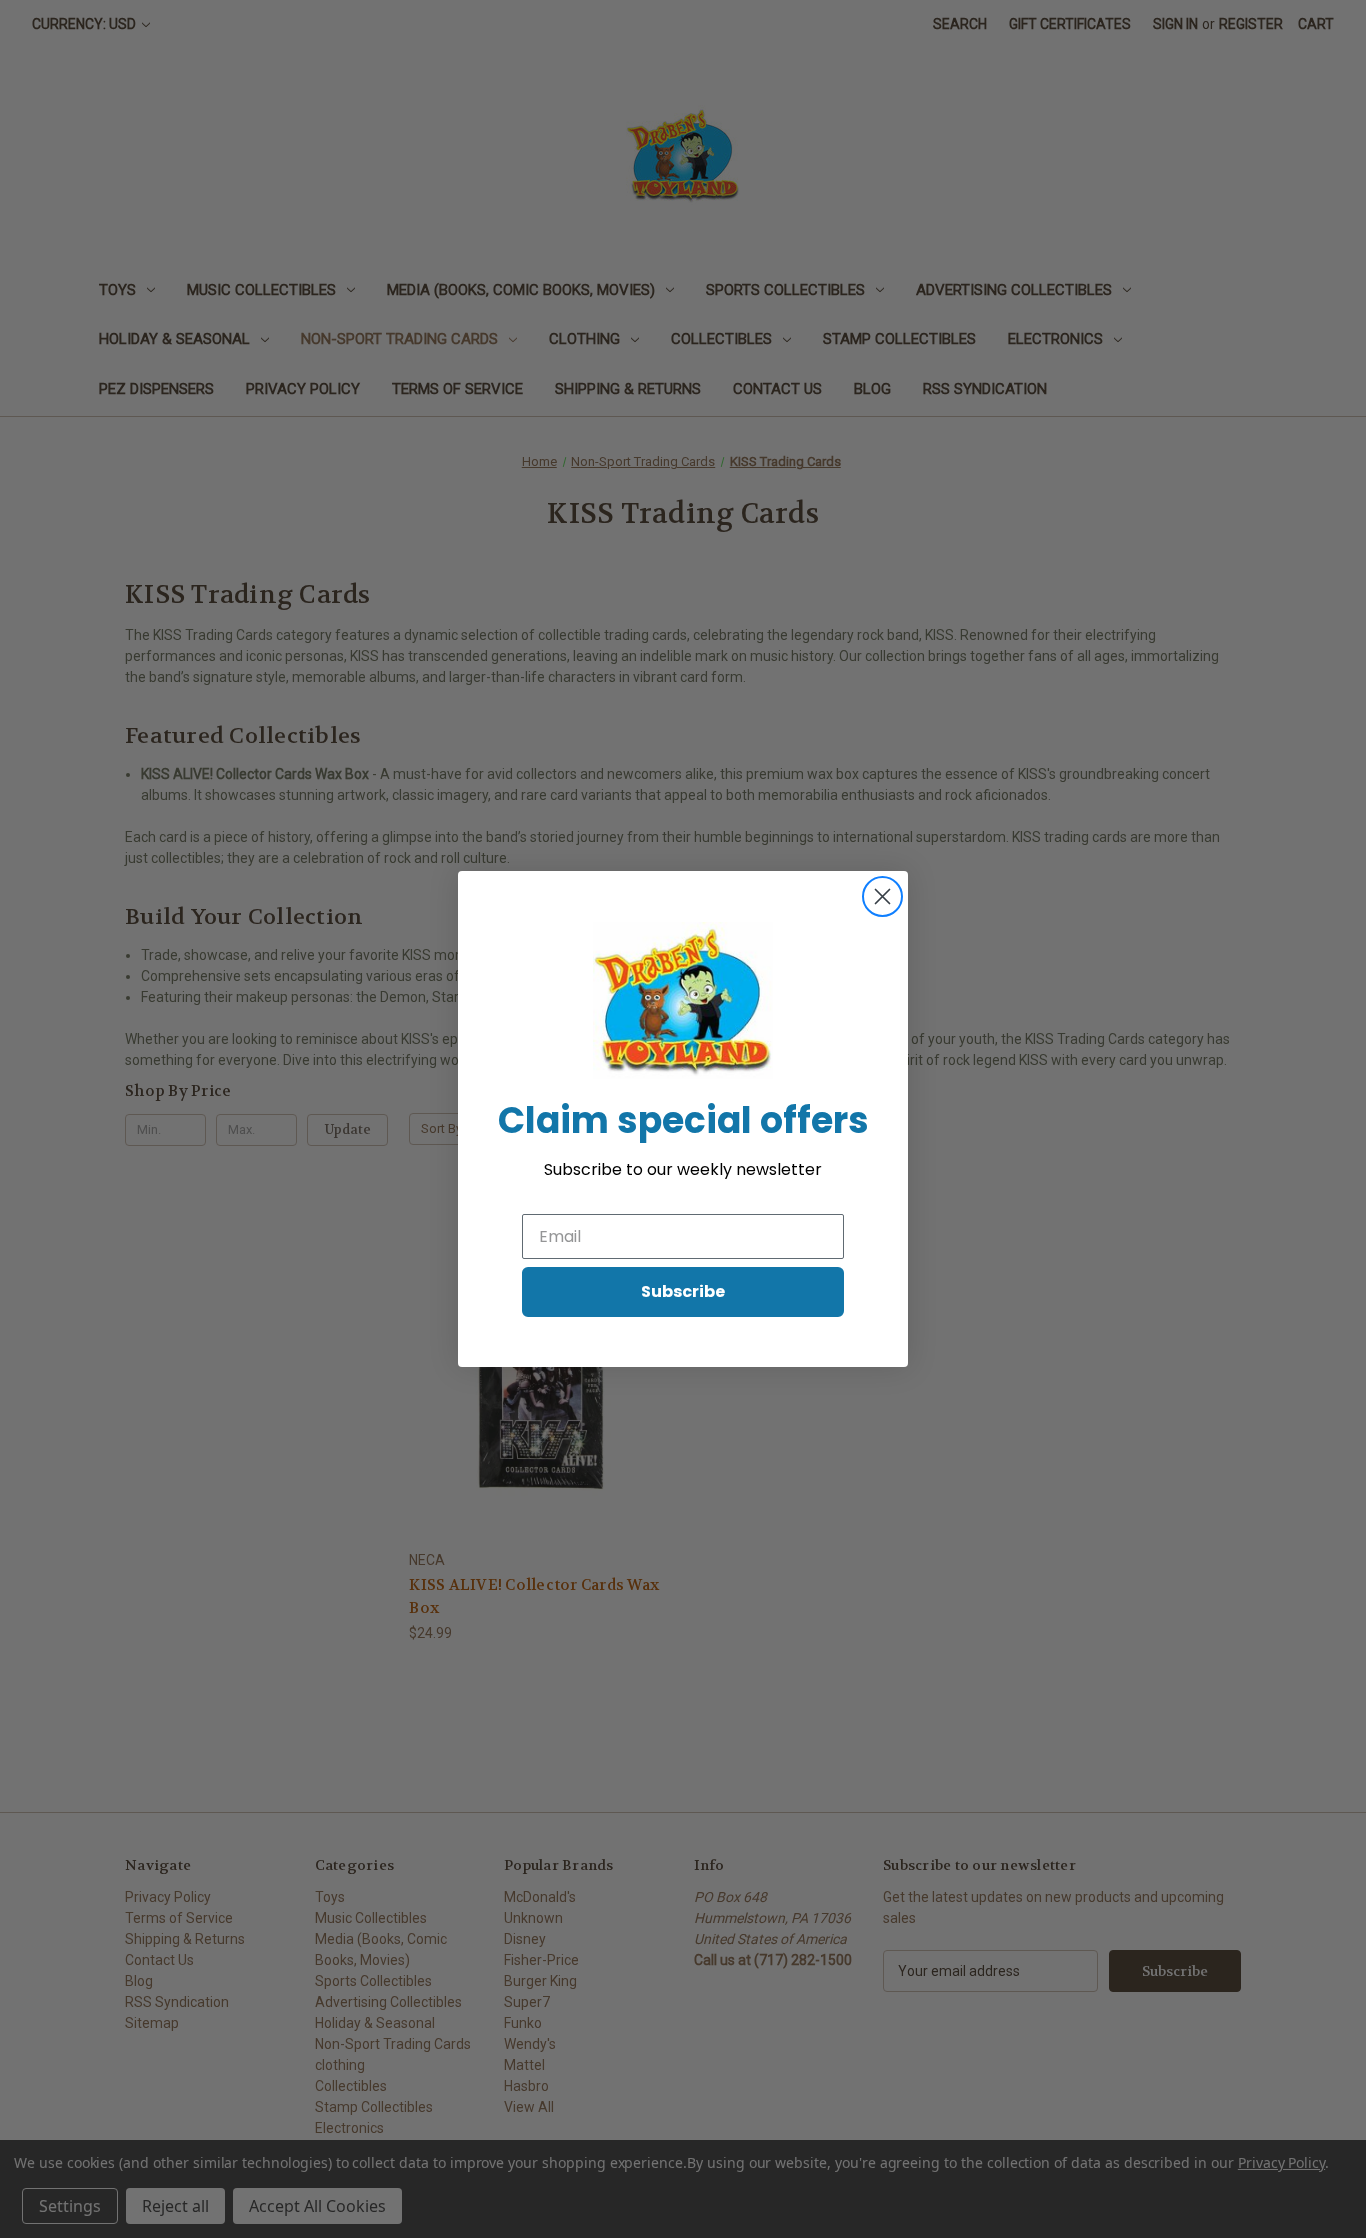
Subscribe (683, 1291)
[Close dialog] (882, 896)
